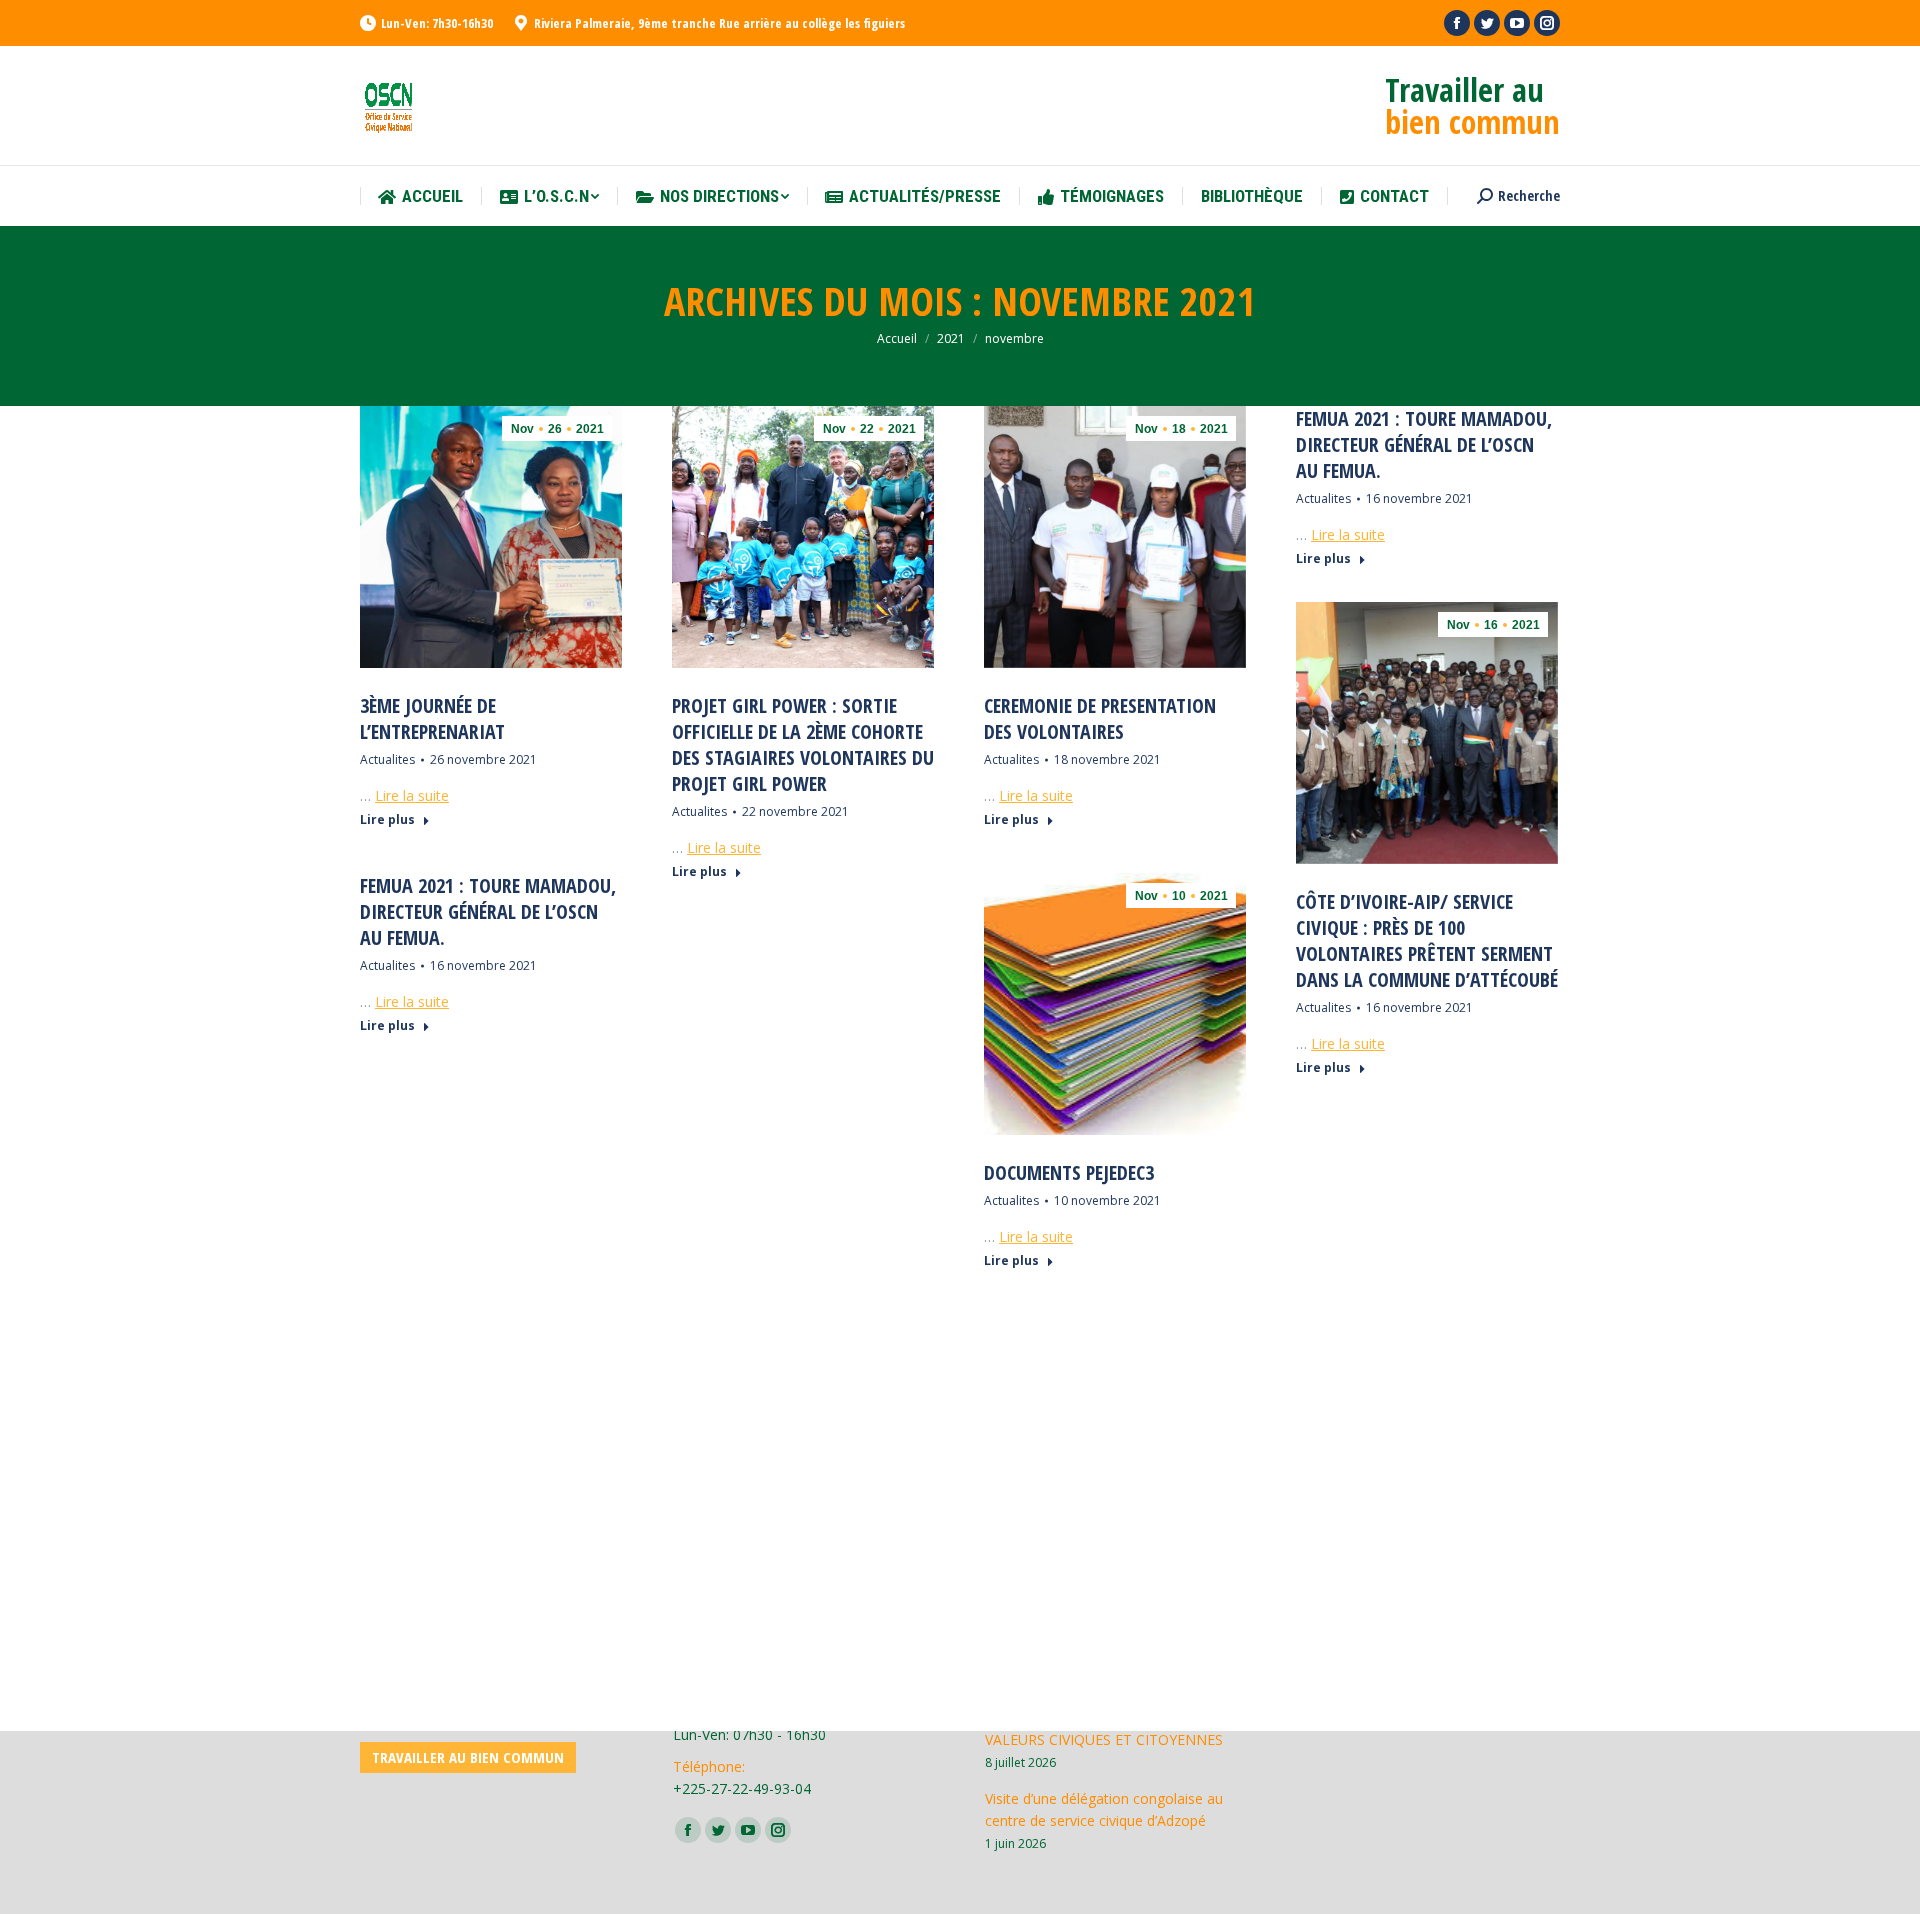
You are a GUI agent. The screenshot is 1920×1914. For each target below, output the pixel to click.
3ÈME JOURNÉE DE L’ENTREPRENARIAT (432, 719)
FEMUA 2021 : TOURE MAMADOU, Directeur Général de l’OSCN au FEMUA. (1424, 445)
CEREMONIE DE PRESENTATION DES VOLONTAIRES (1100, 719)
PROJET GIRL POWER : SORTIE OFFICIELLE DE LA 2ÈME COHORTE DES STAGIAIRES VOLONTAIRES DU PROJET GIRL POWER (803, 745)
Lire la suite (412, 795)
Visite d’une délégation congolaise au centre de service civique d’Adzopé (1104, 1809)
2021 (951, 338)
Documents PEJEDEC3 (1069, 1173)
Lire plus (387, 820)
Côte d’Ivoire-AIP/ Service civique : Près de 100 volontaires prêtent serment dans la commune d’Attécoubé (1427, 941)
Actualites (387, 759)
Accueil (897, 338)
